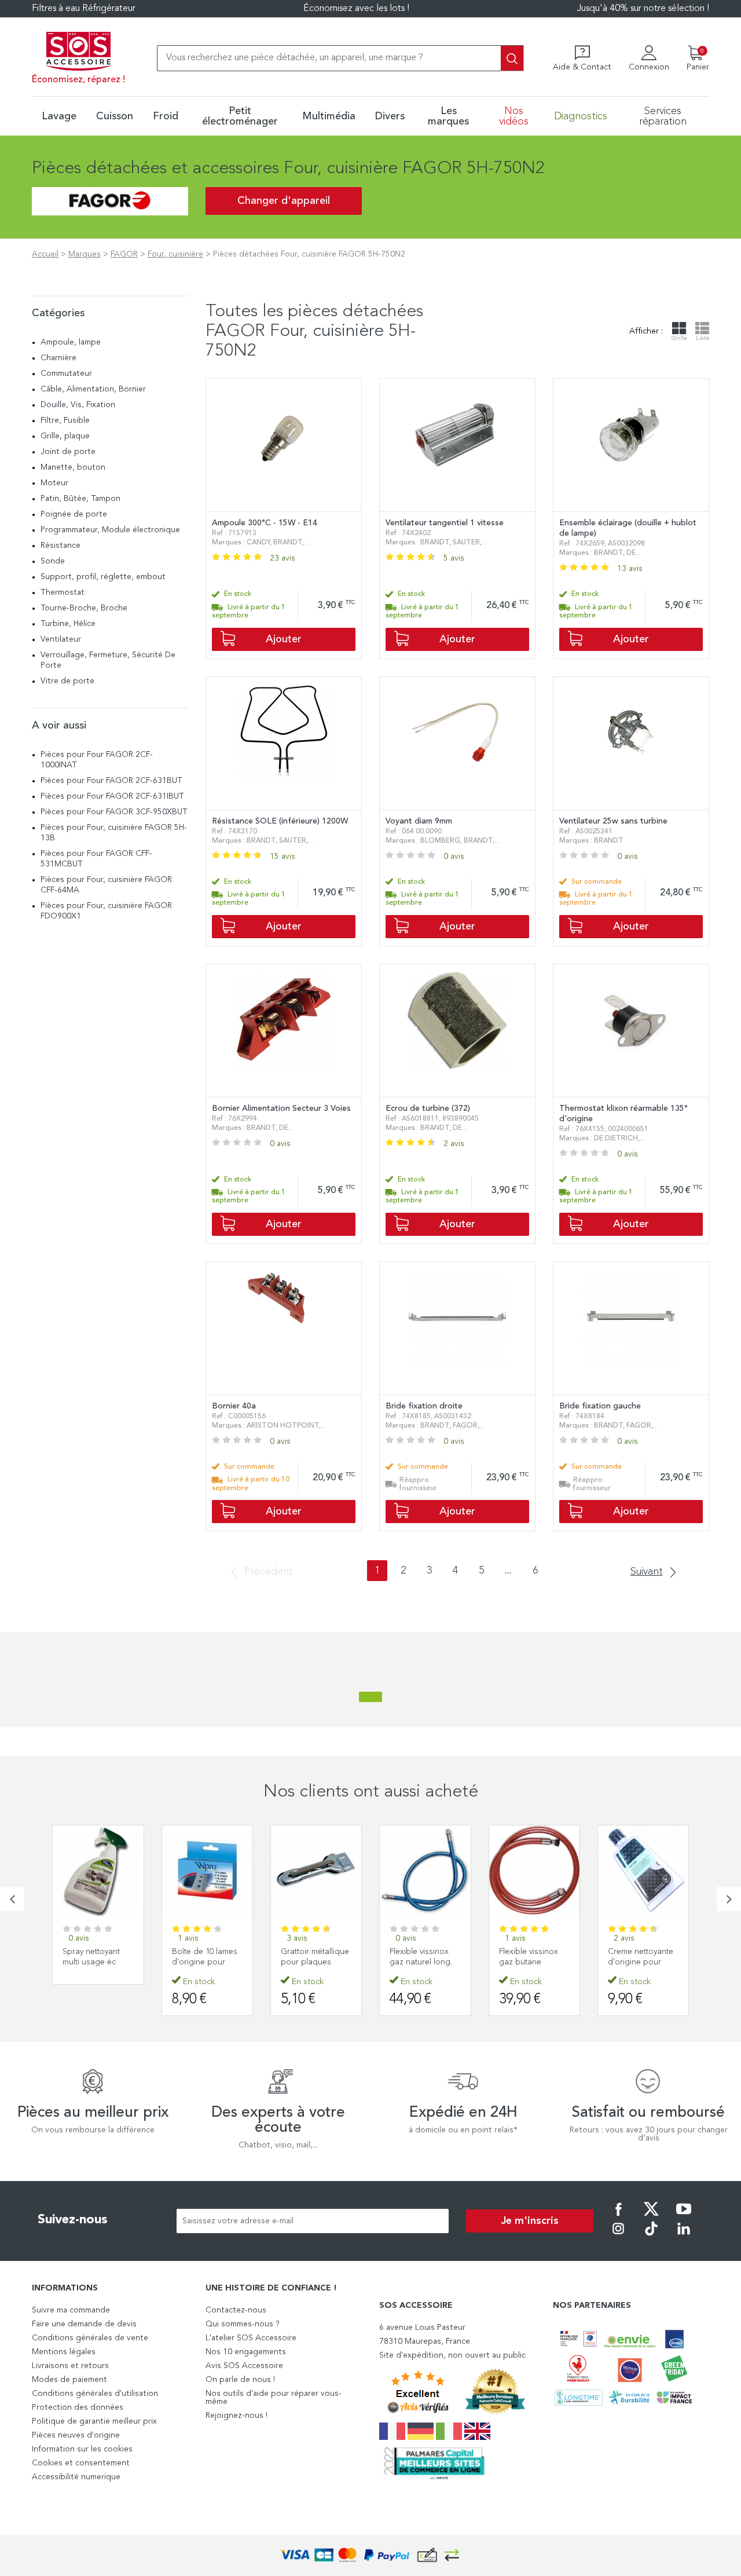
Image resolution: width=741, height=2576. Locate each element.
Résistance (60, 546)
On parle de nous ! (240, 2380)
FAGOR (124, 254)
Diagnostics (581, 116)
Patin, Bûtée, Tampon (80, 499)
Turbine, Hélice (68, 624)
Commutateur (66, 374)
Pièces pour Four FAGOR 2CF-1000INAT (97, 760)
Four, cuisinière (175, 254)
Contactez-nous (236, 2310)
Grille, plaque (65, 436)
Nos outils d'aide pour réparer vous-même (274, 2398)
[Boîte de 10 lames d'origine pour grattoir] (207, 1871)
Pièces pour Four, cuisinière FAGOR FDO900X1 (106, 911)
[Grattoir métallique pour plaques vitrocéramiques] (316, 1871)
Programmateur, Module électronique (110, 530)
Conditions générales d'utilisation (95, 2394)
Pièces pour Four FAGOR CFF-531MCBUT (96, 859)
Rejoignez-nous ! (236, 2416)
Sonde (53, 561)
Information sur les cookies (82, 2449)
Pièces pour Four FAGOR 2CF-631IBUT (112, 796)
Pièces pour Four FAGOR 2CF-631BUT (111, 781)
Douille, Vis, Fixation (78, 405)
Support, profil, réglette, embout (103, 577)
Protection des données (78, 2407)
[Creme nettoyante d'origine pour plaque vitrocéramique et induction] (643, 1871)
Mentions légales (64, 2352)
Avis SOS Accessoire (244, 2366)
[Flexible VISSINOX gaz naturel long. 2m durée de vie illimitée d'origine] (425, 1871)
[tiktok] (651, 2237)
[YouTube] (684, 2217)
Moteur (54, 483)
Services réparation (663, 116)
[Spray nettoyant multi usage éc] (98, 1871)
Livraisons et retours (70, 2366)
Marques (85, 254)
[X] (651, 2217)
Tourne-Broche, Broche (84, 608)
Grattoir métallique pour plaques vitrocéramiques (315, 1962)
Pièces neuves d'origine (76, 2435)
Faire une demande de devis (84, 2324)
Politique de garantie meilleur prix (94, 2421)
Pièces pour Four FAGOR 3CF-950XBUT (114, 812)
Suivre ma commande (71, 2310)
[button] (12, 1899)
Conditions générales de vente (90, 2338)
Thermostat (63, 592)
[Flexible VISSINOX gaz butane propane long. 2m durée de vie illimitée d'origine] (534, 1871)
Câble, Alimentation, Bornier (93, 389)
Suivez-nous (73, 2220)
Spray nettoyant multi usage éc (91, 1957)
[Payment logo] (370, 2555)
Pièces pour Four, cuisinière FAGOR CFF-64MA (106, 885)
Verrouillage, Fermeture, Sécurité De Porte (108, 660)
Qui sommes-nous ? (243, 2324)
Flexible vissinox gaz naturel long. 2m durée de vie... (423, 1962)
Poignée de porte (74, 514)
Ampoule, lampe (71, 342)
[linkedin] (684, 2237)
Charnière (58, 358)
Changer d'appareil (284, 201)
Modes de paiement (69, 2380)
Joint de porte (68, 452)
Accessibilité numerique (76, 2477)
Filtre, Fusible (65, 420)
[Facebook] (618, 2217)
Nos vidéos (514, 116)
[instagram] (618, 2237)
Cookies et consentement (81, 2463)
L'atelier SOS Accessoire (251, 2338)
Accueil (45, 254)
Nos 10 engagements (246, 2352)
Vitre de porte (67, 681)
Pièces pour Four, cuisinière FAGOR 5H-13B (114, 833)
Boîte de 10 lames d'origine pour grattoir (205, 1962)
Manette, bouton (73, 467)
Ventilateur (61, 639)
